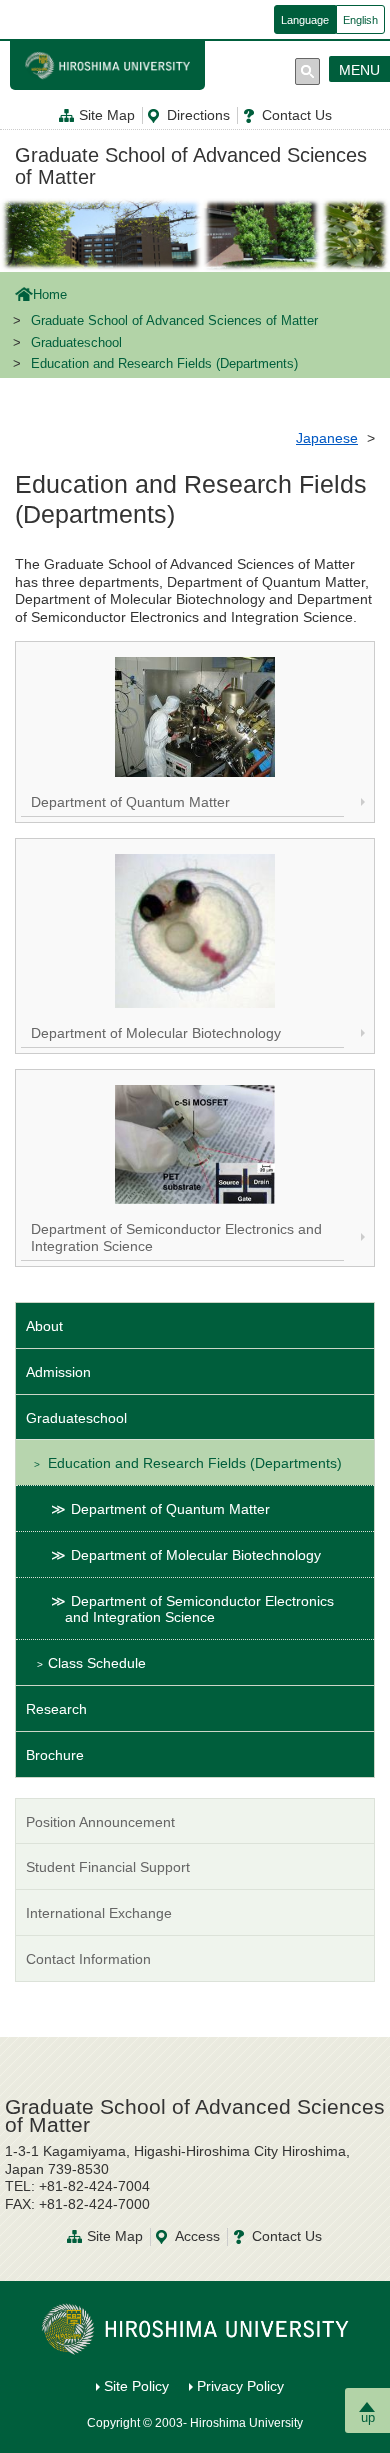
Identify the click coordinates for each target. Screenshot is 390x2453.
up (368, 2417)
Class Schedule (97, 1663)
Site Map (107, 115)
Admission (58, 1372)
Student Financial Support (108, 1867)
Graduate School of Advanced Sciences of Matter (191, 166)
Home (50, 295)
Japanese (327, 438)
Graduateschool (76, 343)
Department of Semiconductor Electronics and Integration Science (199, 1609)
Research (56, 1709)
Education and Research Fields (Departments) (195, 1463)
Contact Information (88, 1959)
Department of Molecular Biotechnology (196, 1555)
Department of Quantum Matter (170, 1509)
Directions (198, 115)
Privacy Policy (240, 2386)
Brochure (55, 1755)
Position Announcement (100, 1822)
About (44, 1326)
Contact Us (297, 115)
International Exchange (99, 1913)
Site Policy (136, 2386)
